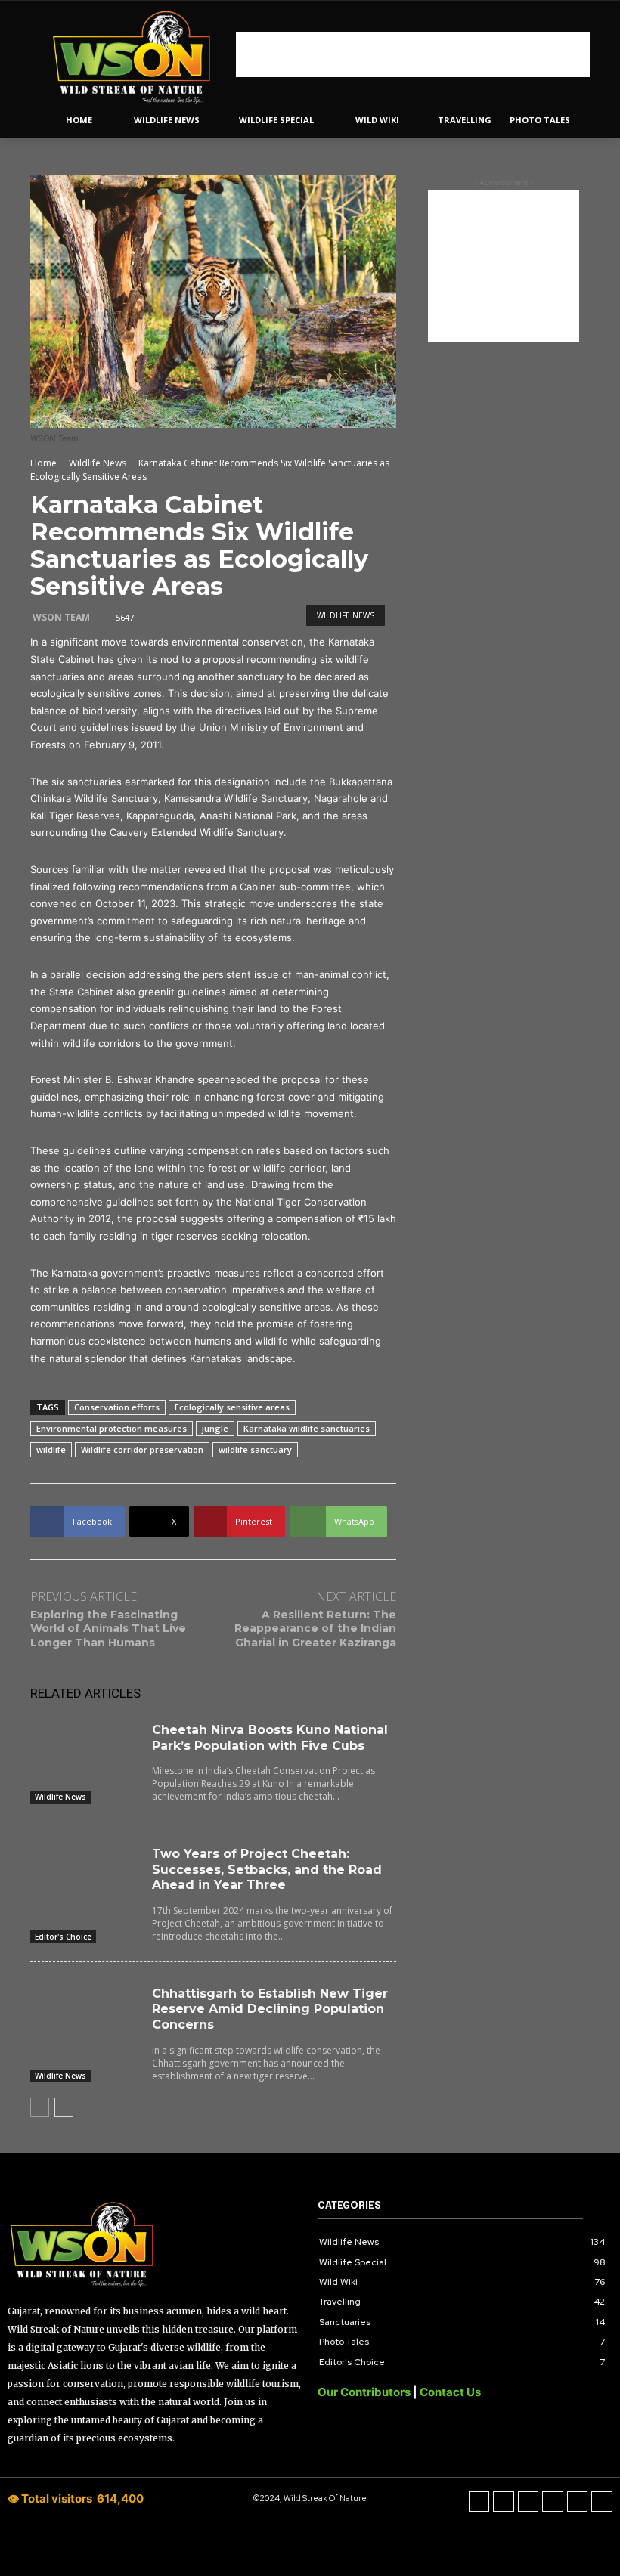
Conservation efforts (117, 1407)
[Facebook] (479, 2502)
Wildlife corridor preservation (142, 1449)
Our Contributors (365, 2392)
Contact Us (450, 2392)
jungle (215, 1428)
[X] (553, 2502)
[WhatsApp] (578, 2502)
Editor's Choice (63, 1937)
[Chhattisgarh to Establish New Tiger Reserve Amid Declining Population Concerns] (85, 2014)
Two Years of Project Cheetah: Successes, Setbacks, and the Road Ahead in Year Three (267, 1870)
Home (43, 463)
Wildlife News (98, 463)
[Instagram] (504, 2502)
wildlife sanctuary (255, 1449)
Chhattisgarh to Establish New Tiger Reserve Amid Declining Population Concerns (270, 2009)
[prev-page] (40, 2107)
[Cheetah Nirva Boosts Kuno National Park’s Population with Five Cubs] (85, 1750)
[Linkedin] (529, 2502)
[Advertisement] (413, 54)
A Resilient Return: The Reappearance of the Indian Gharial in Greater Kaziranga (315, 1628)
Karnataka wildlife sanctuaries (307, 1428)
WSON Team (61, 617)
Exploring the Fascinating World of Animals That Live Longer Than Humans (108, 1628)
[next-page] (64, 2107)
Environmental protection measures (112, 1428)
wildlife (51, 1449)
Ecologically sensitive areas (232, 1407)
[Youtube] (602, 2502)
